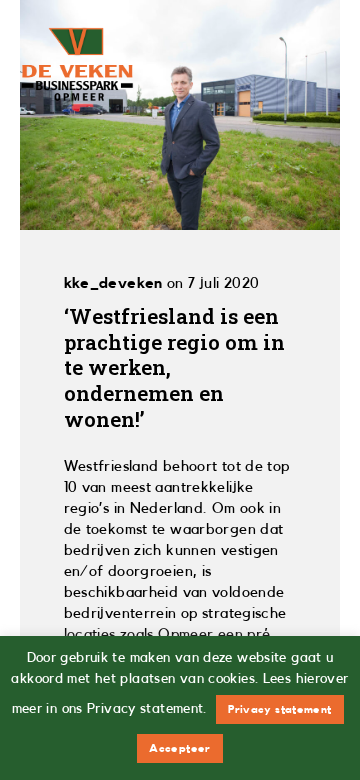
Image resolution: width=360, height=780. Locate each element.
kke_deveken (113, 283)
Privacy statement (279, 709)
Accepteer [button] (179, 748)
